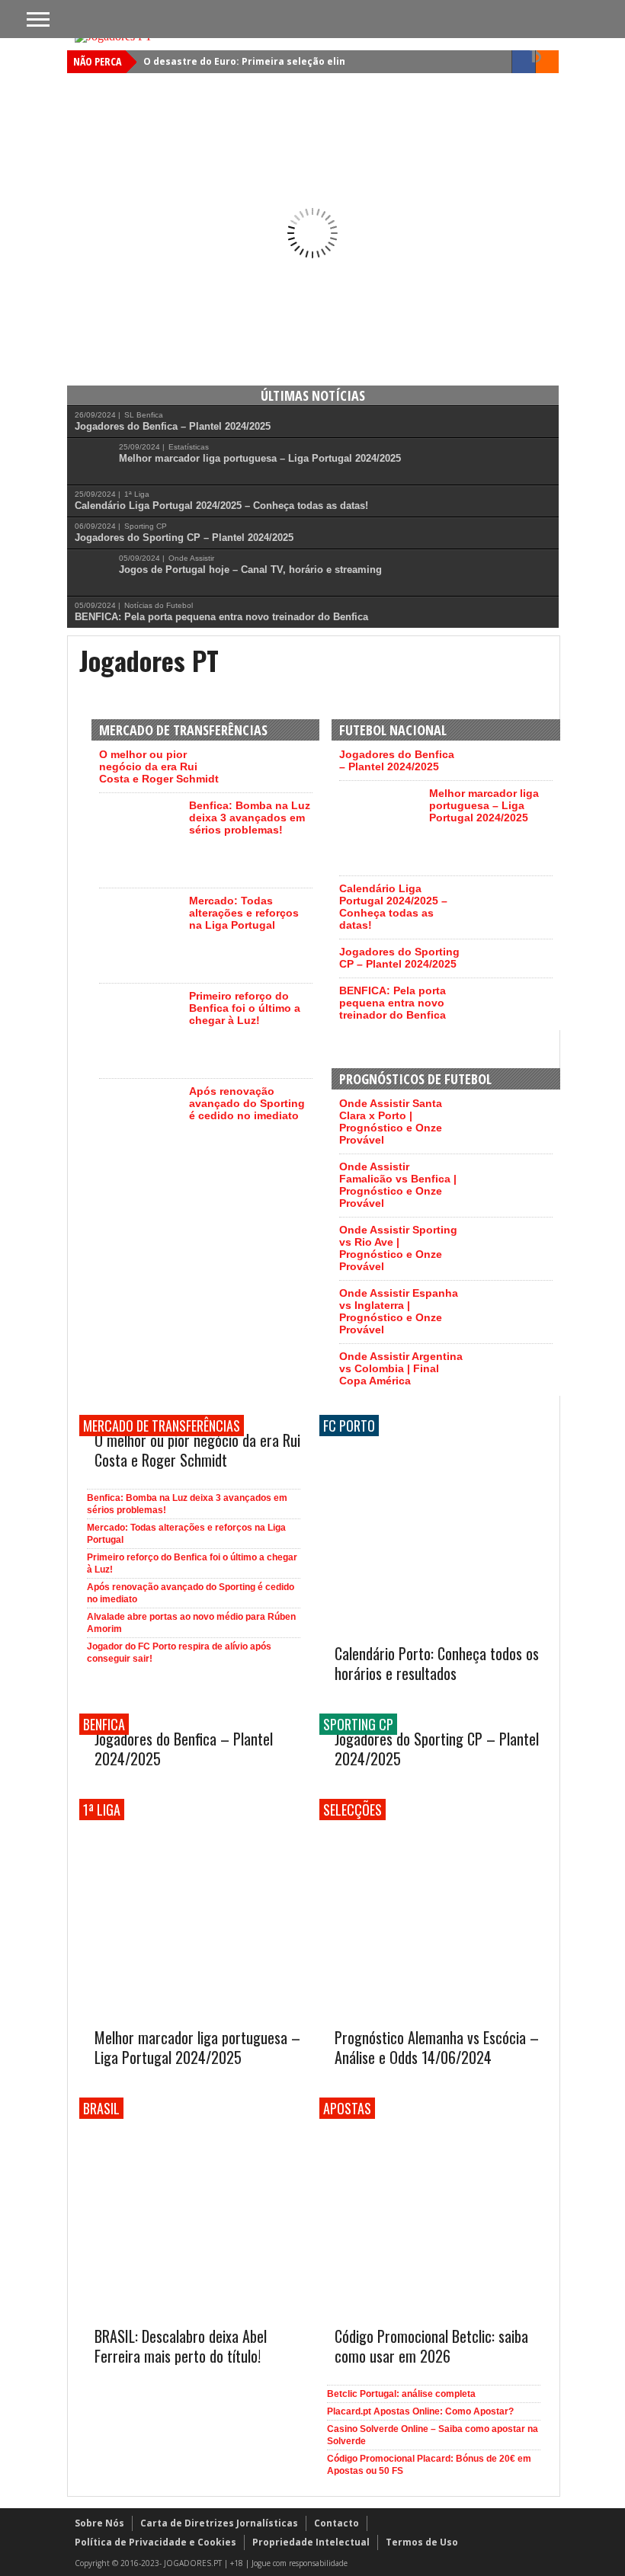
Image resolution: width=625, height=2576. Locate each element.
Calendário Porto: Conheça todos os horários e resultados (437, 1663)
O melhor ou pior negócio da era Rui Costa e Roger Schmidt (159, 766)
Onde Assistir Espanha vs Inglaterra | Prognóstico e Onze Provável (399, 1311)
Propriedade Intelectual (311, 2542)
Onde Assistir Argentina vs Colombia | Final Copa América (401, 1368)
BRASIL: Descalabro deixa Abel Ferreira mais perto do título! (181, 2346)
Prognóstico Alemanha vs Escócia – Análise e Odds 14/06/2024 (437, 2047)
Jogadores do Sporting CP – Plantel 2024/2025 (184, 538)
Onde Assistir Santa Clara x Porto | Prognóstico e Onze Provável (391, 1122)
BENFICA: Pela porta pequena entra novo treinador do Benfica (221, 617)
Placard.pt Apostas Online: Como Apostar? (420, 2411)
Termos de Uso (422, 2542)
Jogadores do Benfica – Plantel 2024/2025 (173, 426)
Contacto (337, 2523)
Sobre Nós (99, 2523)
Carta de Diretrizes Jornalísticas (219, 2523)
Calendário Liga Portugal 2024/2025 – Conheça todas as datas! (221, 506)
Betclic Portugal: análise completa (401, 2394)
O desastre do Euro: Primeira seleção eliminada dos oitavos (289, 61)
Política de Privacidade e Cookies (155, 2542)
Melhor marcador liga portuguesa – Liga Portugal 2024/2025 (260, 458)
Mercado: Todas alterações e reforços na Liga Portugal (244, 913)
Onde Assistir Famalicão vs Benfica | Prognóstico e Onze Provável (398, 1185)
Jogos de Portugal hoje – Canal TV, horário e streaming (250, 570)
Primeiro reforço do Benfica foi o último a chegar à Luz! (245, 1008)
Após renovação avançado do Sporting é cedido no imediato (247, 1103)
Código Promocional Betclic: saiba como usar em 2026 (431, 2346)
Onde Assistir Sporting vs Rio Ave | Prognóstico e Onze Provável (398, 1248)
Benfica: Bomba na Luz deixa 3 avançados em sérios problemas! (250, 818)
